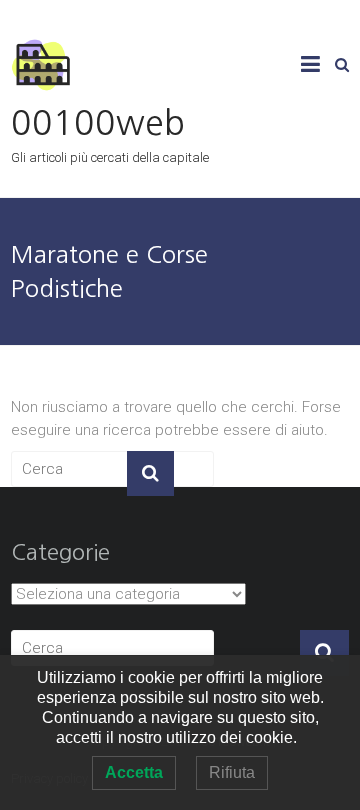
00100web (98, 123)
